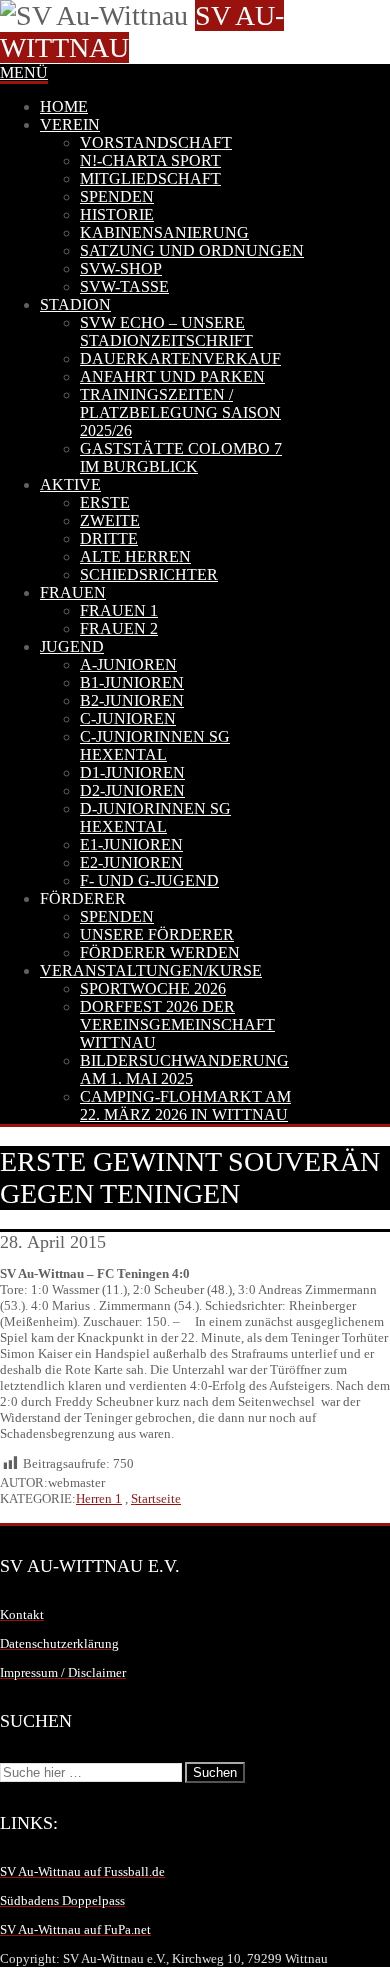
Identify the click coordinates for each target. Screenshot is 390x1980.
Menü (24, 72)
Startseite (156, 1498)
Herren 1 (99, 1498)
